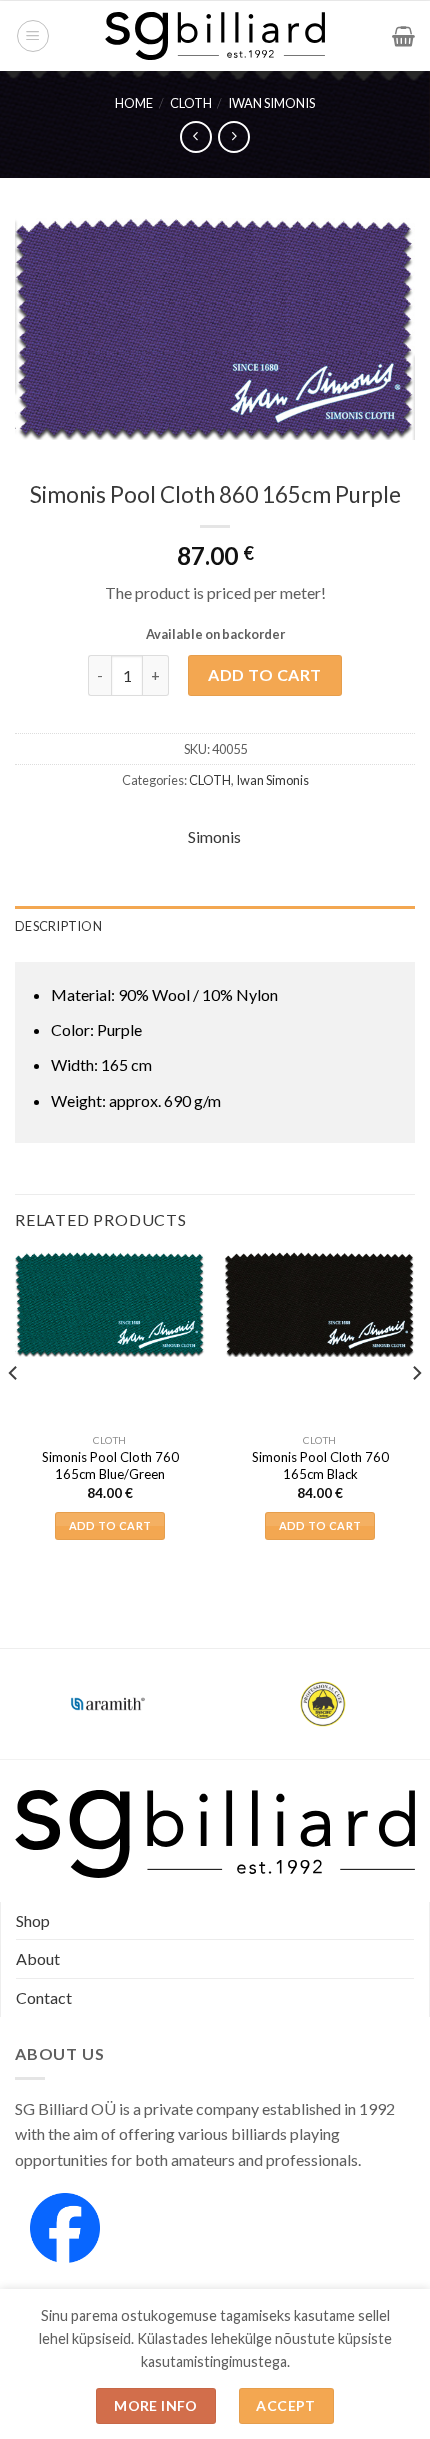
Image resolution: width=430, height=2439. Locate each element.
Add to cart (264, 674)
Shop (33, 1920)
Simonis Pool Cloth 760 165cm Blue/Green (110, 1465)
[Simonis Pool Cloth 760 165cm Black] (320, 1305)
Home (134, 103)
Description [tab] (58, 926)
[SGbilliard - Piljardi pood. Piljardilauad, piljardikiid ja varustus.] (215, 36)
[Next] (416, 1413)
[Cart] (403, 36)
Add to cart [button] (110, 1525)
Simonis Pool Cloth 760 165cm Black (320, 1465)
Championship (108, 1691)
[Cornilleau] (322, 1704)
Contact (44, 1997)
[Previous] (14, 1413)
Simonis (214, 836)
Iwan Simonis (271, 103)
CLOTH (191, 103)
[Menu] (33, 36)
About (38, 1958)
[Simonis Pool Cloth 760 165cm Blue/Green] (110, 1305)
